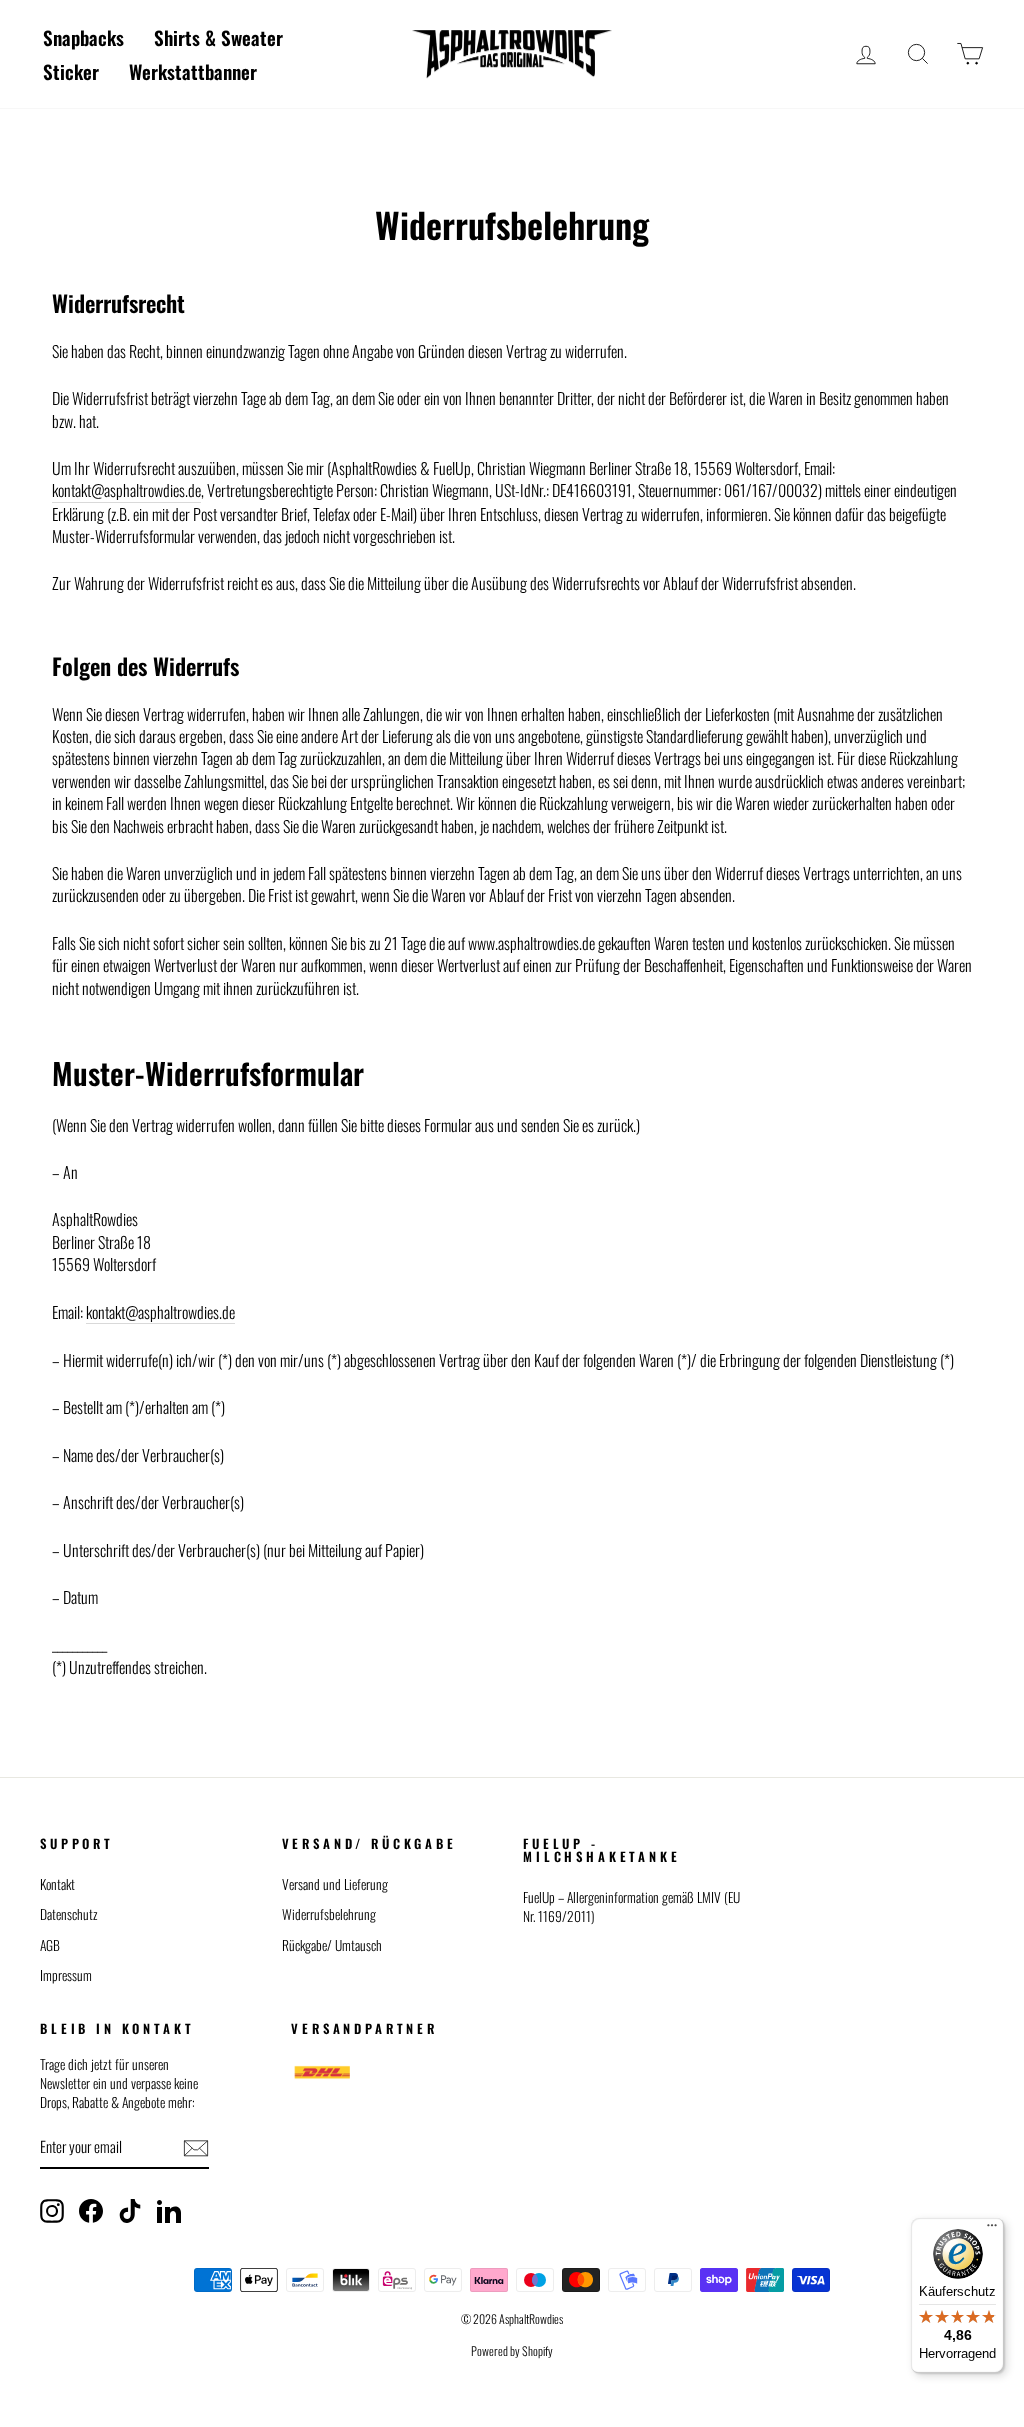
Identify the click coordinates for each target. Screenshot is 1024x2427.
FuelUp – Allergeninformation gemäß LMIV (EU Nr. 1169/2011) (631, 1906)
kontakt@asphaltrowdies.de (126, 490)
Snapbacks (83, 37)
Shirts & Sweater (218, 37)
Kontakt (57, 1884)
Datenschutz (69, 1914)
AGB (50, 1945)
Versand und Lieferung (335, 1884)
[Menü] (992, 2230)
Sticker (71, 71)
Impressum (66, 1975)
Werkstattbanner (193, 71)
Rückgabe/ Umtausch (332, 1945)
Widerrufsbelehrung (329, 1914)
